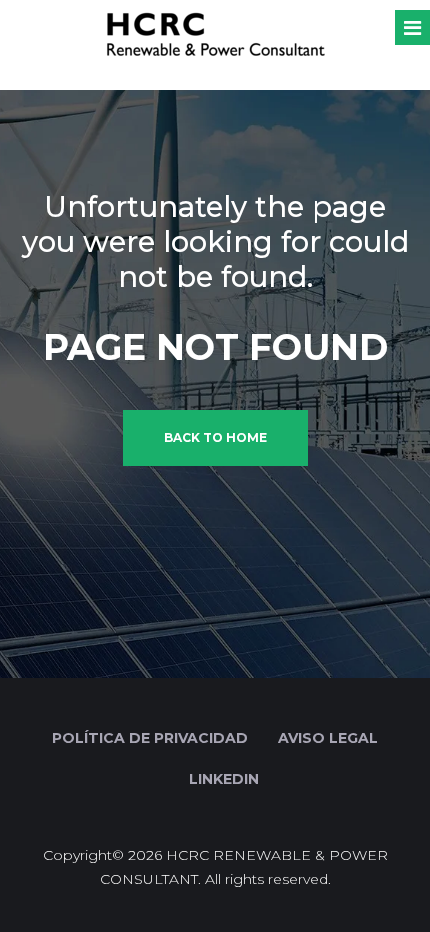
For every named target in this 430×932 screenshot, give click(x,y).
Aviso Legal (328, 738)
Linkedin (222, 779)
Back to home (215, 437)
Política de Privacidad (150, 738)
